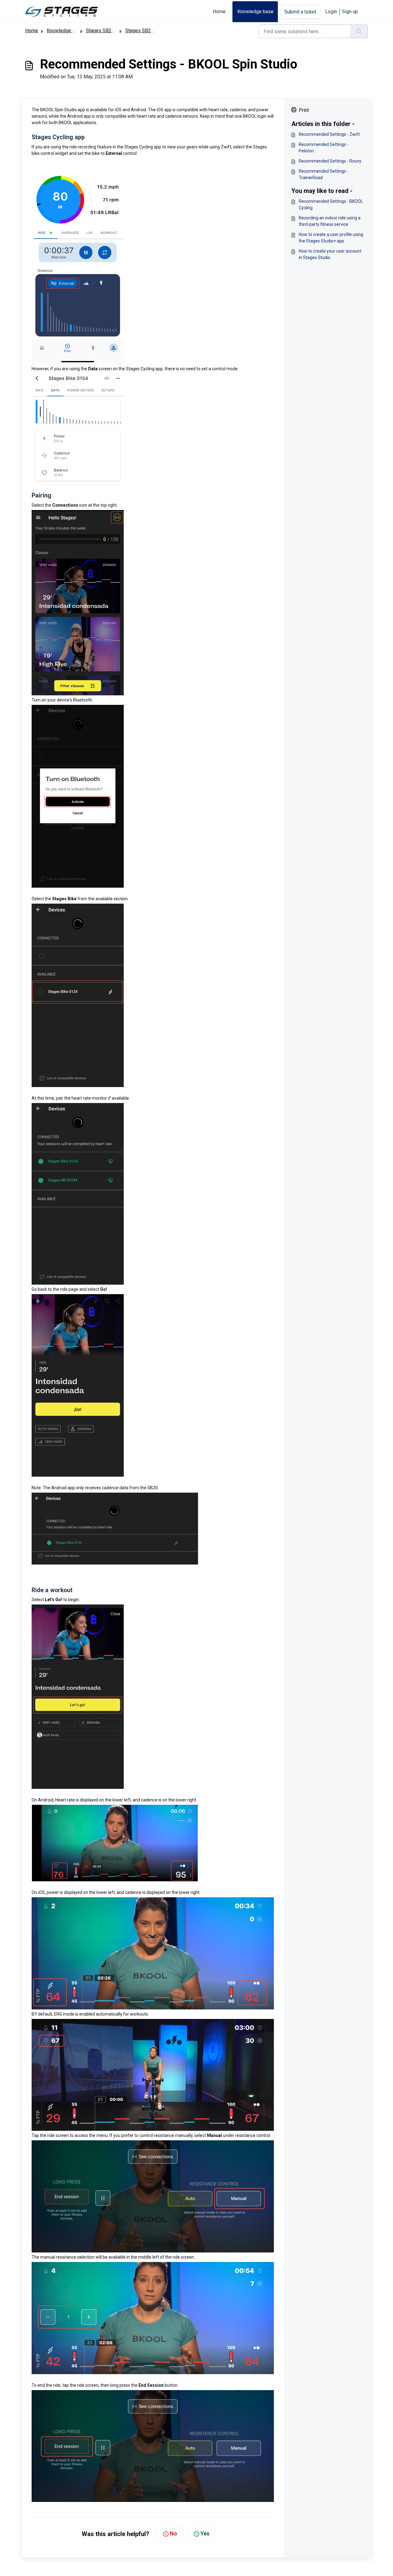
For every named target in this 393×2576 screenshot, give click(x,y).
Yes (205, 2533)
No (173, 2533)
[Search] (359, 31)
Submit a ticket (300, 12)
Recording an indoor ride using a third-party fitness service (330, 221)
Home (219, 12)
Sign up (350, 12)
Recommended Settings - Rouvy (330, 161)
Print (304, 110)
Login (331, 12)
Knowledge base (255, 12)
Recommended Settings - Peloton (324, 148)
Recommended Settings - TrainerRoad (324, 174)
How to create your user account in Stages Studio (330, 254)
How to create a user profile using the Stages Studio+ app (331, 238)
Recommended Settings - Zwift (329, 134)
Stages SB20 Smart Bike (112, 31)
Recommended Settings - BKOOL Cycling (331, 204)
